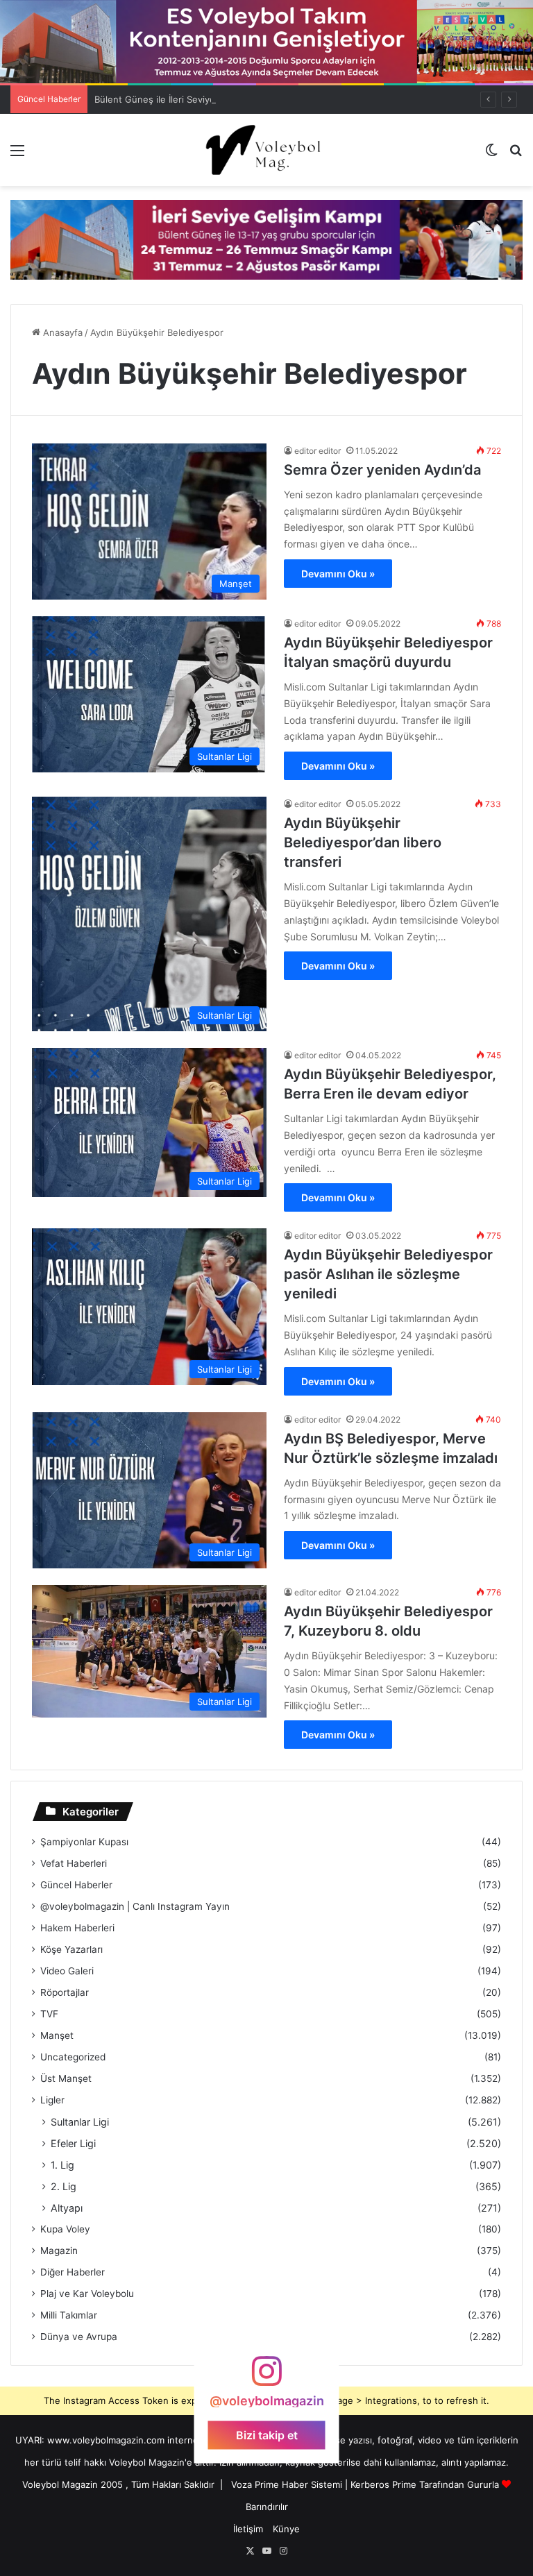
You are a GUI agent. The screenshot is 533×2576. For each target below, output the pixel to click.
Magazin (59, 2251)
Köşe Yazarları (71, 1949)
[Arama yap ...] (516, 155)
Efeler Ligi (73, 2143)
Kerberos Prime (383, 2484)
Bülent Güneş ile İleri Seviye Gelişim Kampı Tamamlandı (212, 99)
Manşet (57, 2035)
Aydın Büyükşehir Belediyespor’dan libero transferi (363, 842)
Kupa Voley (65, 2229)
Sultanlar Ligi (80, 2122)
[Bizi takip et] (266, 2378)
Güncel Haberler (76, 1885)
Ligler (52, 2100)
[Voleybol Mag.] (266, 150)
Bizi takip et (267, 2434)
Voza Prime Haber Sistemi (287, 2484)
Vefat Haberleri (74, 1863)
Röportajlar (65, 1992)
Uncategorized (73, 2057)
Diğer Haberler (73, 2272)
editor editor (318, 451)
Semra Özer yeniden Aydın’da (382, 470)
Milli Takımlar (69, 2315)
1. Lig (62, 2165)
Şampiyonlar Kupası (84, 1842)
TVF (49, 2014)
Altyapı (67, 2208)
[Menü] (17, 155)
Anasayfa (61, 332)
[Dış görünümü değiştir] (491, 155)
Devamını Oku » (338, 574)
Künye (286, 2529)
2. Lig (64, 2186)
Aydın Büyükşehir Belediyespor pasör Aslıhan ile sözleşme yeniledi (388, 1274)
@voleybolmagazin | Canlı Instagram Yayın (135, 1906)
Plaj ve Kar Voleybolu (87, 2294)
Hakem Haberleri (77, 1928)
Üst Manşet (66, 2078)
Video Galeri (67, 1971)
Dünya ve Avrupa (79, 2337)
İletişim (248, 2529)
